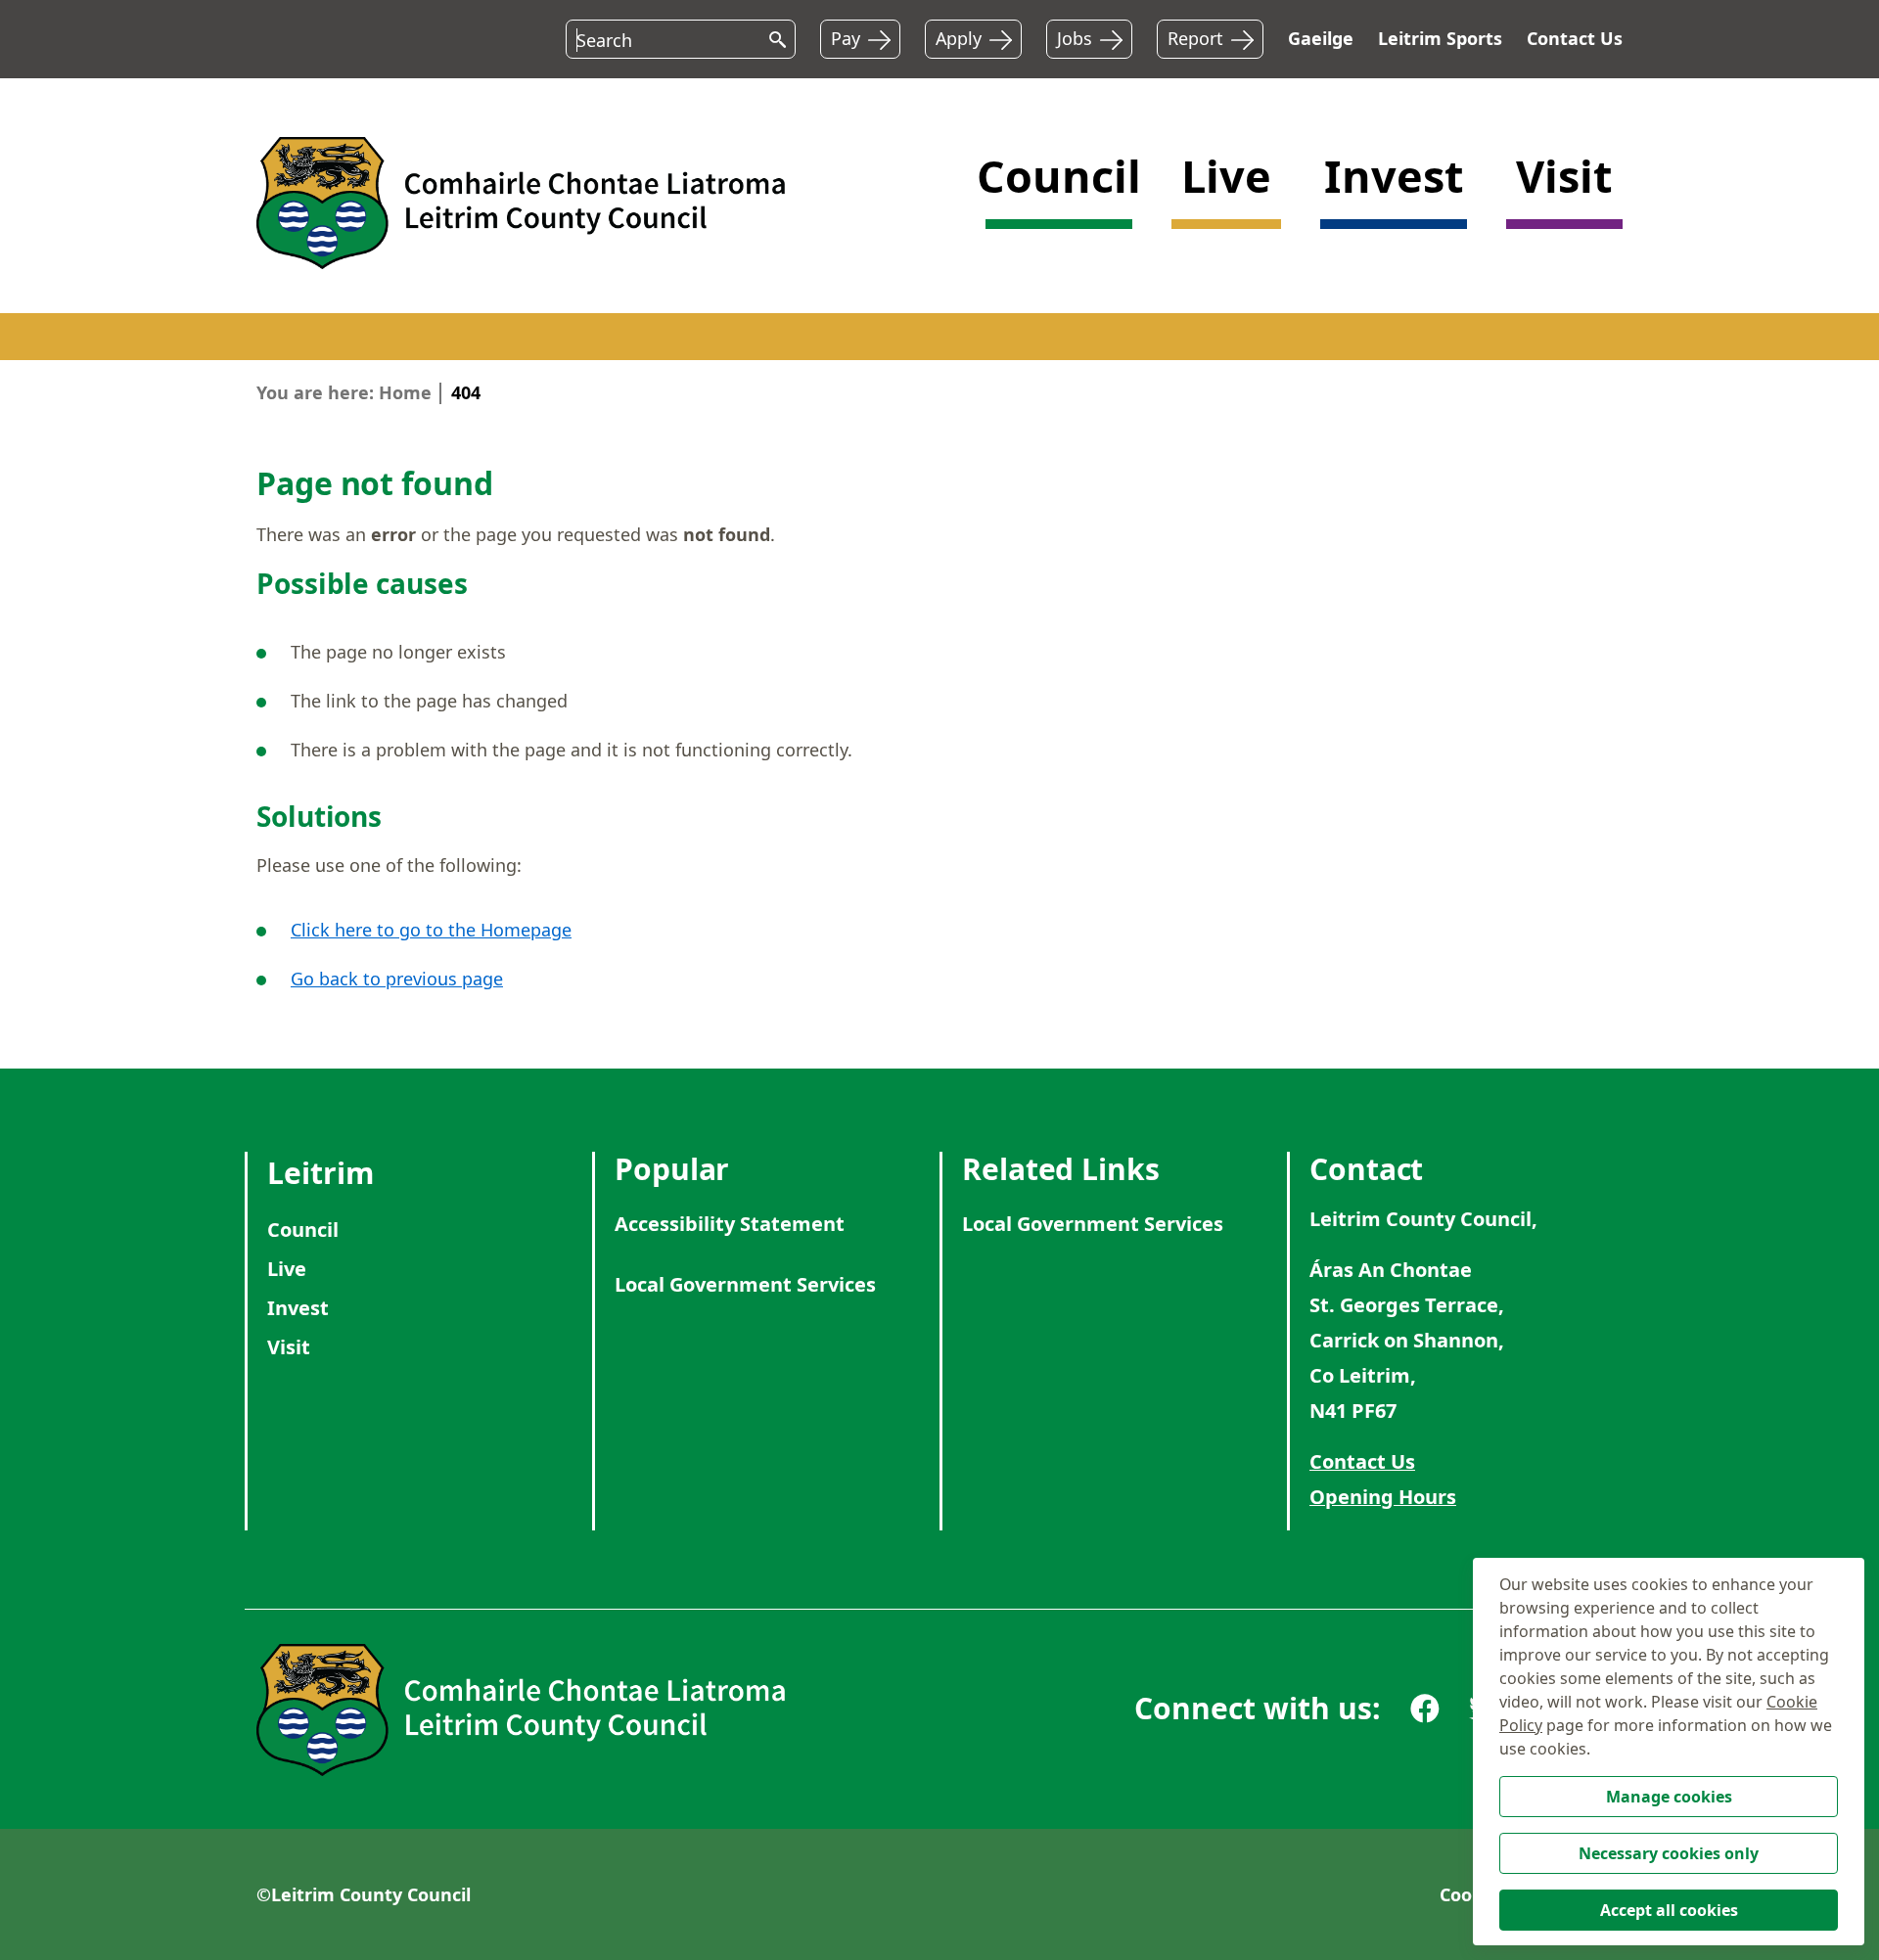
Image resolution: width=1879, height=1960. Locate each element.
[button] (1059, 201)
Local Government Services (745, 1284)
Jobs (1075, 38)
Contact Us (1575, 38)
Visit (289, 1347)
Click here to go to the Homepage (431, 930)
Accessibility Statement (730, 1224)
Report (1195, 38)
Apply (959, 38)
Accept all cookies (1669, 1910)
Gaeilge (1321, 38)
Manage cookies (1669, 1797)
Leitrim (321, 1173)
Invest (298, 1308)
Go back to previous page (397, 979)
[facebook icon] (1425, 1708)
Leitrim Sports (1440, 38)
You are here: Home (344, 392)
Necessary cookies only (1669, 1853)
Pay (846, 38)
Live (287, 1269)
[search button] (773, 36)
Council (303, 1230)
